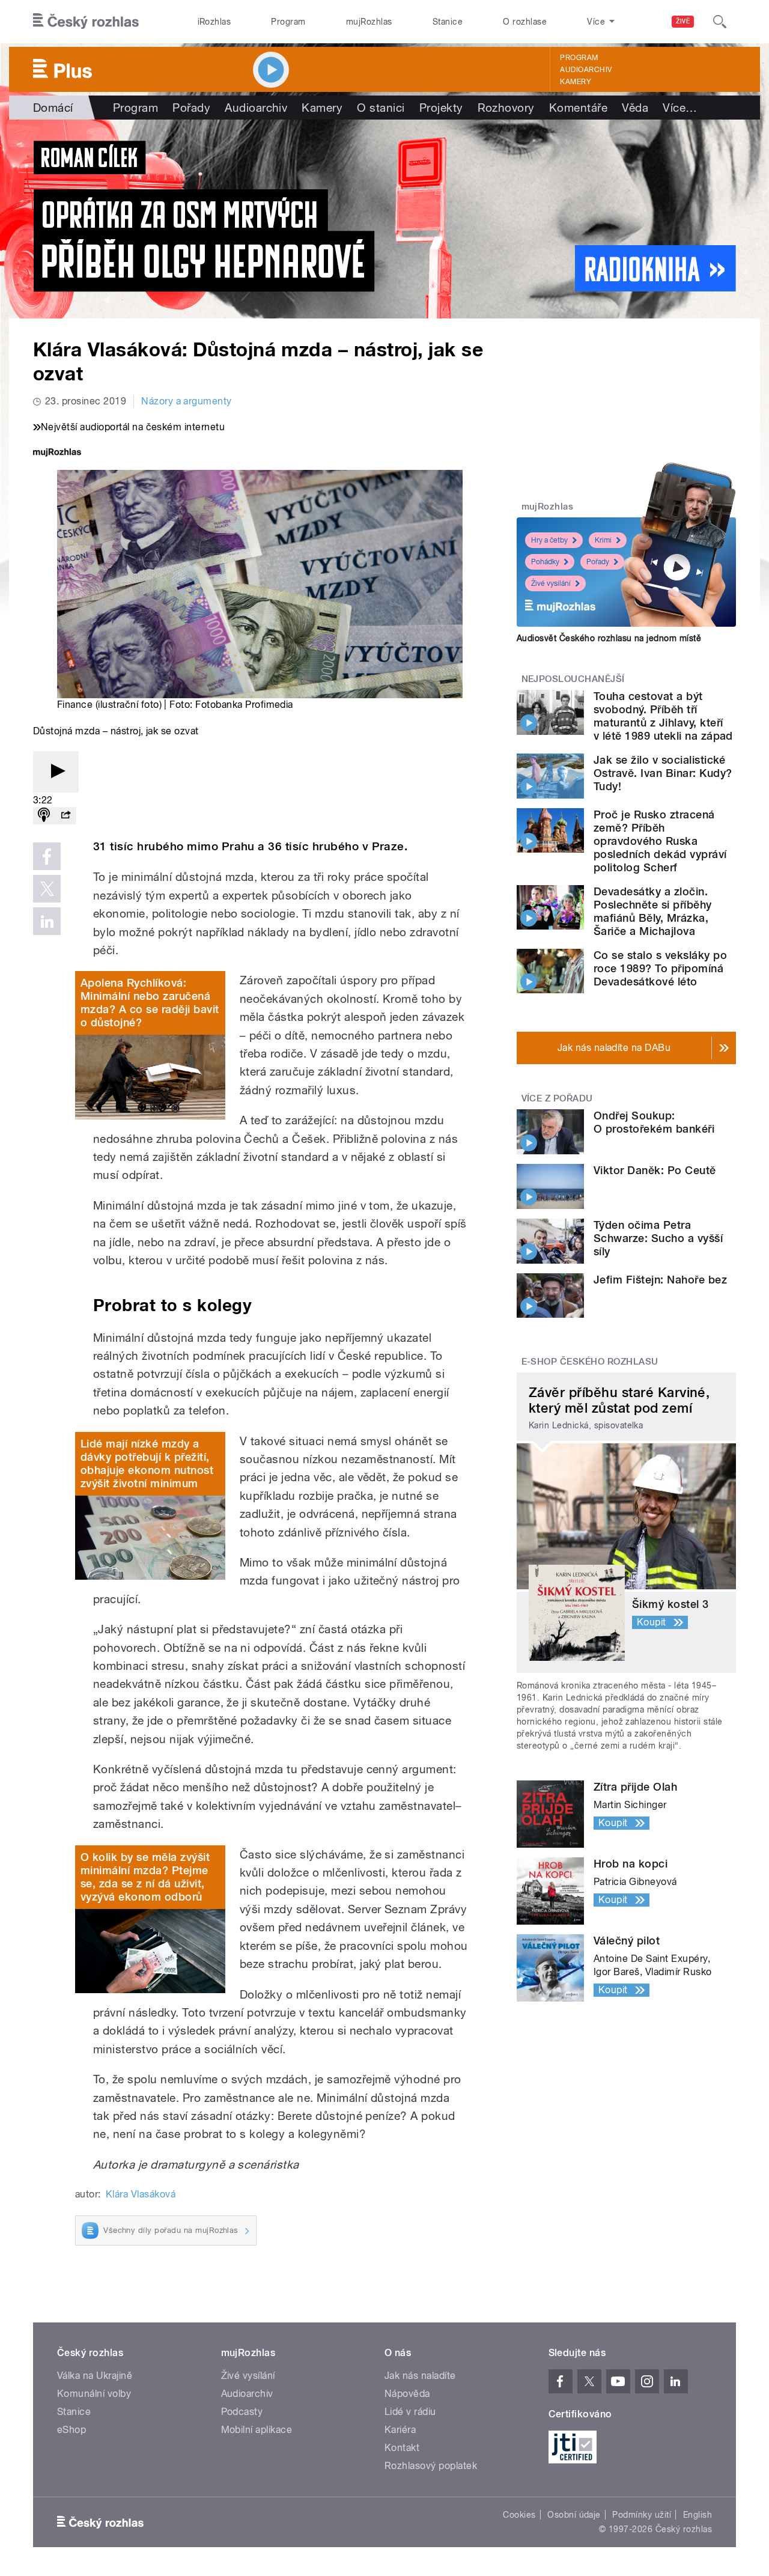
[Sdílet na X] (47, 889)
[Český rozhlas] (86, 22)
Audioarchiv (586, 70)
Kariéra (400, 2430)
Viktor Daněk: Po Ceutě (655, 1170)
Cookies (519, 2515)
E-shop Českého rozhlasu (590, 1362)
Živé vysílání (551, 583)
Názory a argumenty (187, 401)
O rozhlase (525, 22)
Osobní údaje (574, 2515)
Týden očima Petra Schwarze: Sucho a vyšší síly (658, 1238)
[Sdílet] (65, 816)
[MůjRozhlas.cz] (57, 453)
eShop (71, 2430)
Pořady (191, 108)
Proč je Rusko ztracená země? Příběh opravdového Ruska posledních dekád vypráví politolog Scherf (660, 841)
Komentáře (578, 108)
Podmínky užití (642, 2515)
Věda (635, 108)
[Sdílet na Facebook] (47, 856)
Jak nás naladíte (420, 2376)
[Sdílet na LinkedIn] (47, 921)
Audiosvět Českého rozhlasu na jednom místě (609, 638)
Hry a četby (549, 540)
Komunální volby (94, 2394)
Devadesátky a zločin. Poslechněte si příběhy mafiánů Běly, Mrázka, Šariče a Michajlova (653, 911)
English (698, 2515)
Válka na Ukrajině (95, 2376)
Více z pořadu (557, 1098)
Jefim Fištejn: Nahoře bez (660, 1280)
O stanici (381, 108)
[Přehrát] (56, 772)
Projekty (441, 108)
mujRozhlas (369, 22)
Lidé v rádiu (410, 2412)
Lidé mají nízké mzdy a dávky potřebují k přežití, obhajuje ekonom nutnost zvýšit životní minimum (147, 1463)
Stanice (448, 22)
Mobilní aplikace (257, 2430)
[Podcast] (44, 816)
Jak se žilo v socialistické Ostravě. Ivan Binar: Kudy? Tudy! (663, 773)
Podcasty (242, 2412)
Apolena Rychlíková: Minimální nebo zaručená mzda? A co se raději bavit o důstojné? (150, 1003)
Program (288, 22)
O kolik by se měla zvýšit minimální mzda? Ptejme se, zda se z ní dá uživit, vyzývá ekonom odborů (145, 1877)
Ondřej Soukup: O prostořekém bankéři (654, 1122)
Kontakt (402, 2448)
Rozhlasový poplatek (431, 2466)
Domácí (53, 108)
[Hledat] (720, 22)
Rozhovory (506, 108)
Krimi (603, 540)
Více (680, 108)
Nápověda (407, 2394)
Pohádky (545, 562)
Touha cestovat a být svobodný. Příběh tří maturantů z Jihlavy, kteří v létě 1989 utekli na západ (663, 716)
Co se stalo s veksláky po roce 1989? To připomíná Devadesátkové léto (660, 968)
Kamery (576, 82)
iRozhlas (214, 22)
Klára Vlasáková (141, 2194)
